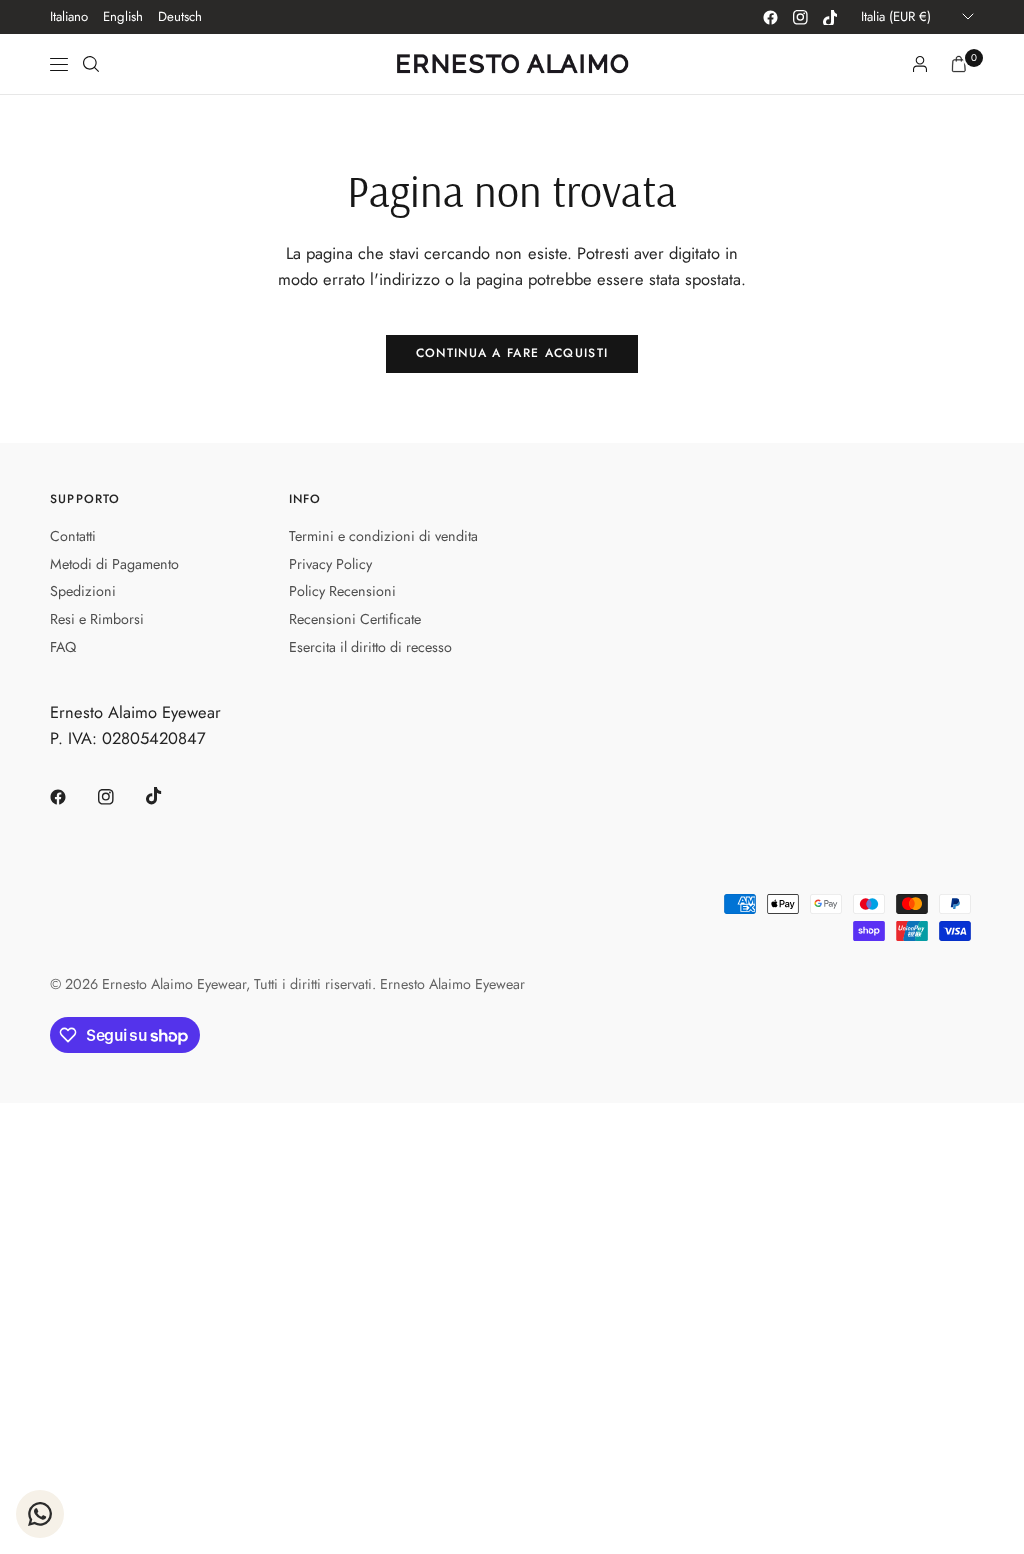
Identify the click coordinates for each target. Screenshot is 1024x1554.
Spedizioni (83, 591)
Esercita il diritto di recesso (370, 647)
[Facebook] (770, 17)
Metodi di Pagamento (114, 564)
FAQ (63, 647)
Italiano (69, 16)
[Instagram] (800, 17)
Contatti (73, 536)
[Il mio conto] (920, 64)
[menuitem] (69, 17)
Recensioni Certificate (355, 619)
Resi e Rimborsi (97, 619)
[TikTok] (830, 17)
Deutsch (180, 16)
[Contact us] (40, 1514)
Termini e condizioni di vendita (383, 536)
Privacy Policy (330, 564)
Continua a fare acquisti (512, 353)
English (123, 16)
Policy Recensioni (342, 591)
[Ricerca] (91, 64)
